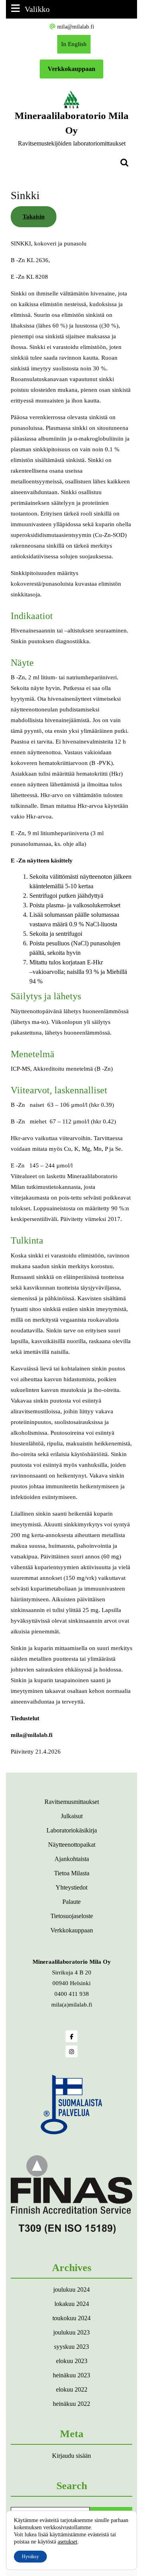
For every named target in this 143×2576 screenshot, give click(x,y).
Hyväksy (30, 2557)
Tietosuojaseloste (72, 1916)
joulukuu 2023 (71, 2332)
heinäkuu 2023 (71, 2375)
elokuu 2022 (72, 2389)
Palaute (71, 1902)
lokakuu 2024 (72, 2304)
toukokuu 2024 (71, 2318)
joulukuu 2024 (71, 2289)
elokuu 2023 (72, 2361)
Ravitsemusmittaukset (72, 1802)
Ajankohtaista (72, 1859)
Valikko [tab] (37, 9)
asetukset (68, 2542)
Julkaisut (72, 1816)
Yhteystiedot (71, 1887)
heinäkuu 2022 (71, 2404)
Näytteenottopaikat (72, 1845)
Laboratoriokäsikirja (72, 1830)
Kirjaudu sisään (71, 2456)
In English (76, 47)
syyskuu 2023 (71, 2347)
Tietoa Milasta (72, 1873)
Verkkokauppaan (71, 69)
